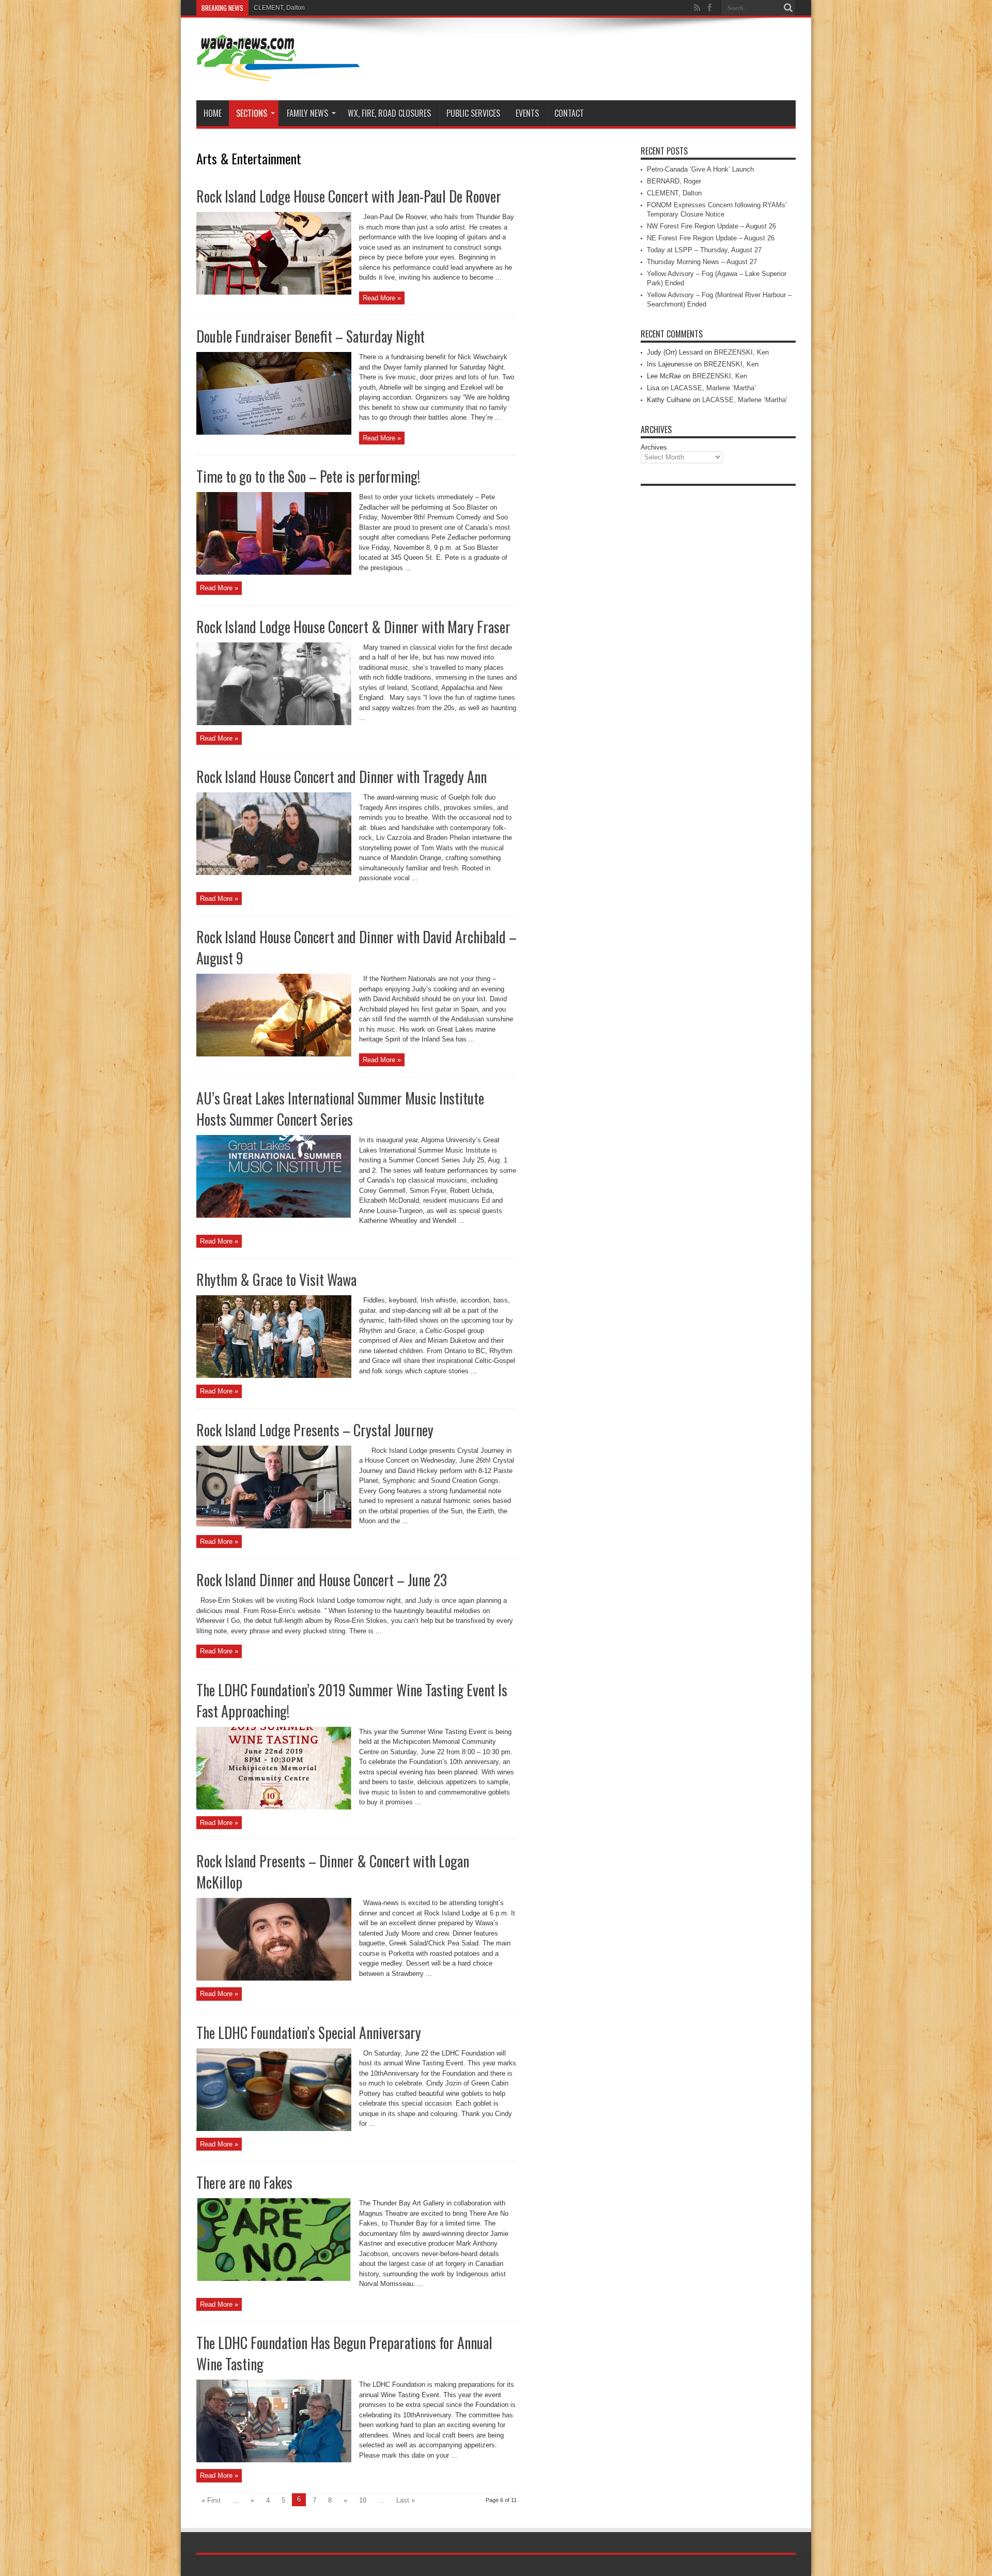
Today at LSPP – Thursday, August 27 (704, 250)
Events (527, 113)
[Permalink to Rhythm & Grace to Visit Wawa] (274, 1376)
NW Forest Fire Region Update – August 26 (711, 226)
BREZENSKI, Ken (741, 352)
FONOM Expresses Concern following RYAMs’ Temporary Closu (344, 8)
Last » (406, 2500)
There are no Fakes (244, 2182)
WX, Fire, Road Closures (389, 113)
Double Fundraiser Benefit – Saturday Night (311, 336)
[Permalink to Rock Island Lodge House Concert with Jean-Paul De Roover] (274, 292)
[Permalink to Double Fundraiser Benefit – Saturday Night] (274, 432)
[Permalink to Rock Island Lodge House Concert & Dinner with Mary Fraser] (274, 723)
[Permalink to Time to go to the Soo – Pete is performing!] (274, 572)
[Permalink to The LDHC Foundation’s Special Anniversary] (274, 2129)
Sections (252, 113)
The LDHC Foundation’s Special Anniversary (309, 2033)
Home (213, 113)
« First (211, 2500)
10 (363, 2500)
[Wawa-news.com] (278, 74)
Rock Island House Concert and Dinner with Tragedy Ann (342, 777)
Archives (654, 447)
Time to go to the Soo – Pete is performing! (308, 476)
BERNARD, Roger (674, 181)
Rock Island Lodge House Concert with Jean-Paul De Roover (349, 196)
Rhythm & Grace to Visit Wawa (276, 1279)
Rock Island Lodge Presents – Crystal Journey (315, 1430)
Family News (307, 113)
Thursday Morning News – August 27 (702, 262)
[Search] (788, 8)
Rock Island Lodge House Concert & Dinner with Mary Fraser (353, 627)
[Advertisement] (718, 646)
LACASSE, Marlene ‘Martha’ (713, 388)
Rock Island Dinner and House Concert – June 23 (322, 1580)
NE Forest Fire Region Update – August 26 (711, 238)
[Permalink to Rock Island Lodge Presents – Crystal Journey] (274, 1526)
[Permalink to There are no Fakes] (274, 2279)
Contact (569, 113)
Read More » (382, 298)
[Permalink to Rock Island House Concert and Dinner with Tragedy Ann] (274, 873)
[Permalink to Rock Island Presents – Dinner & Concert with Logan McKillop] (274, 1978)
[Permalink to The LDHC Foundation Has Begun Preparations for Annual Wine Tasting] (274, 2460)
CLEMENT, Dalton (674, 193)
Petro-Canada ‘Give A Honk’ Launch (700, 169)
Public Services (473, 113)
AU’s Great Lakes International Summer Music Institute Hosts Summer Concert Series (340, 1109)
